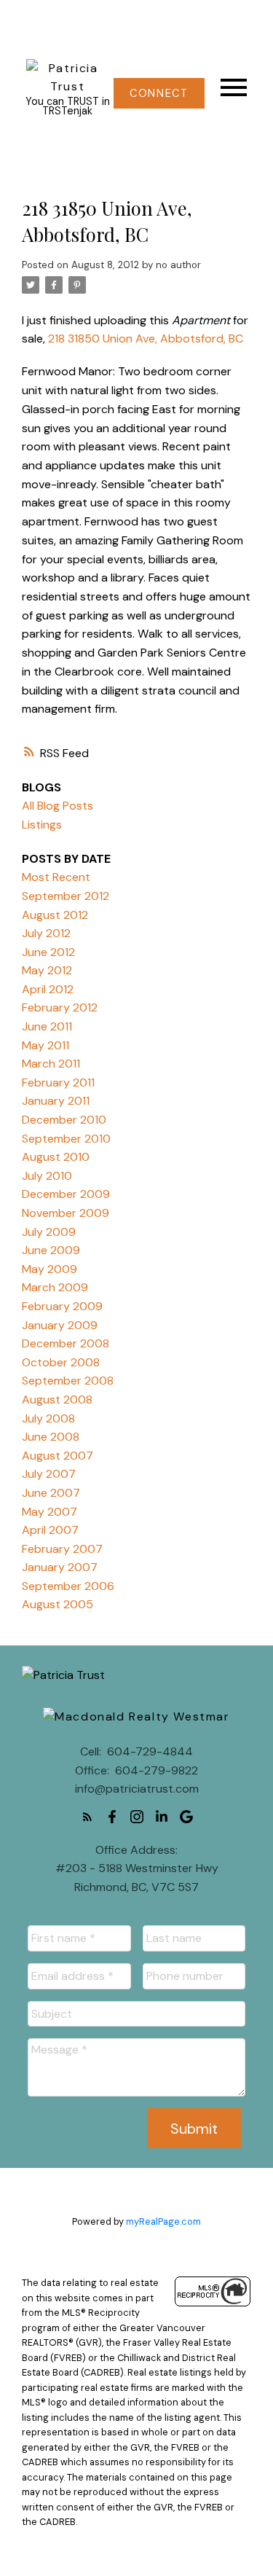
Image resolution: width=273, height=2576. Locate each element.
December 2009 (66, 1194)
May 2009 (50, 1269)
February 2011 (58, 1083)
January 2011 (56, 1101)
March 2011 (51, 1064)
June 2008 (51, 1437)
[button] (159, 93)
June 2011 (47, 1026)
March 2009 (55, 1287)
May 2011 (45, 1045)
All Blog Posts (58, 806)
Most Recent (56, 877)
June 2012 (48, 952)
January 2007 (60, 1567)
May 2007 (50, 1512)
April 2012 (48, 989)
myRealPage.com (163, 2221)
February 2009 (62, 1306)
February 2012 (60, 1007)
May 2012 (47, 970)
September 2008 (68, 1381)
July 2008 (48, 1418)
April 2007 (50, 1530)
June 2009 (51, 1250)
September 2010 (66, 1139)
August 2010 (56, 1157)
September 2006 (68, 1586)
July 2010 (47, 1176)
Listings (42, 825)
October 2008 (61, 1362)
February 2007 (62, 1549)
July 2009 (49, 1232)
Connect (159, 93)
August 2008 (57, 1399)
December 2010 (64, 1120)
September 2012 (66, 896)
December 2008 (66, 1343)
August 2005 (58, 1604)
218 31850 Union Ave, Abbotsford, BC (146, 338)
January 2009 (60, 1325)
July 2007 (49, 1474)
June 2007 (51, 1493)
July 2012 (46, 933)
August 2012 (55, 915)
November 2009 (66, 1213)
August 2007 (58, 1456)
